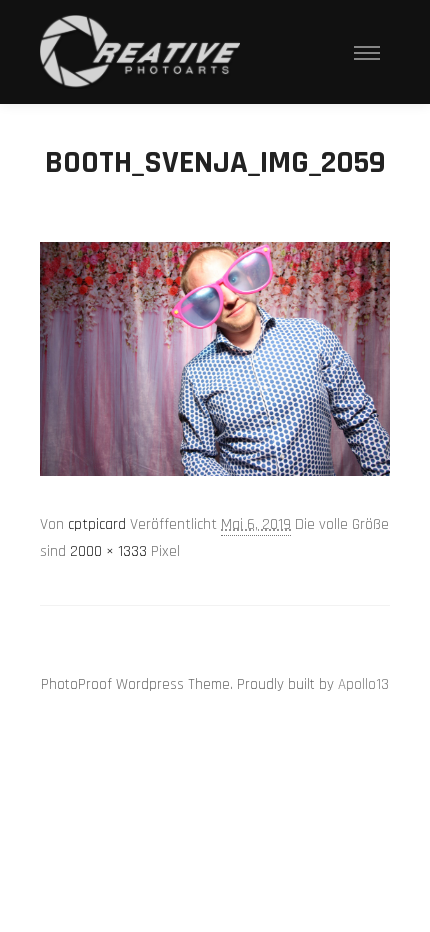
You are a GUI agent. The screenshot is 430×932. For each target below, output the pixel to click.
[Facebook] (230, 634)
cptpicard (97, 524)
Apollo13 (363, 684)
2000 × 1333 (108, 551)
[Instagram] (200, 634)
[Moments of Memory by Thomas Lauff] (140, 52)
